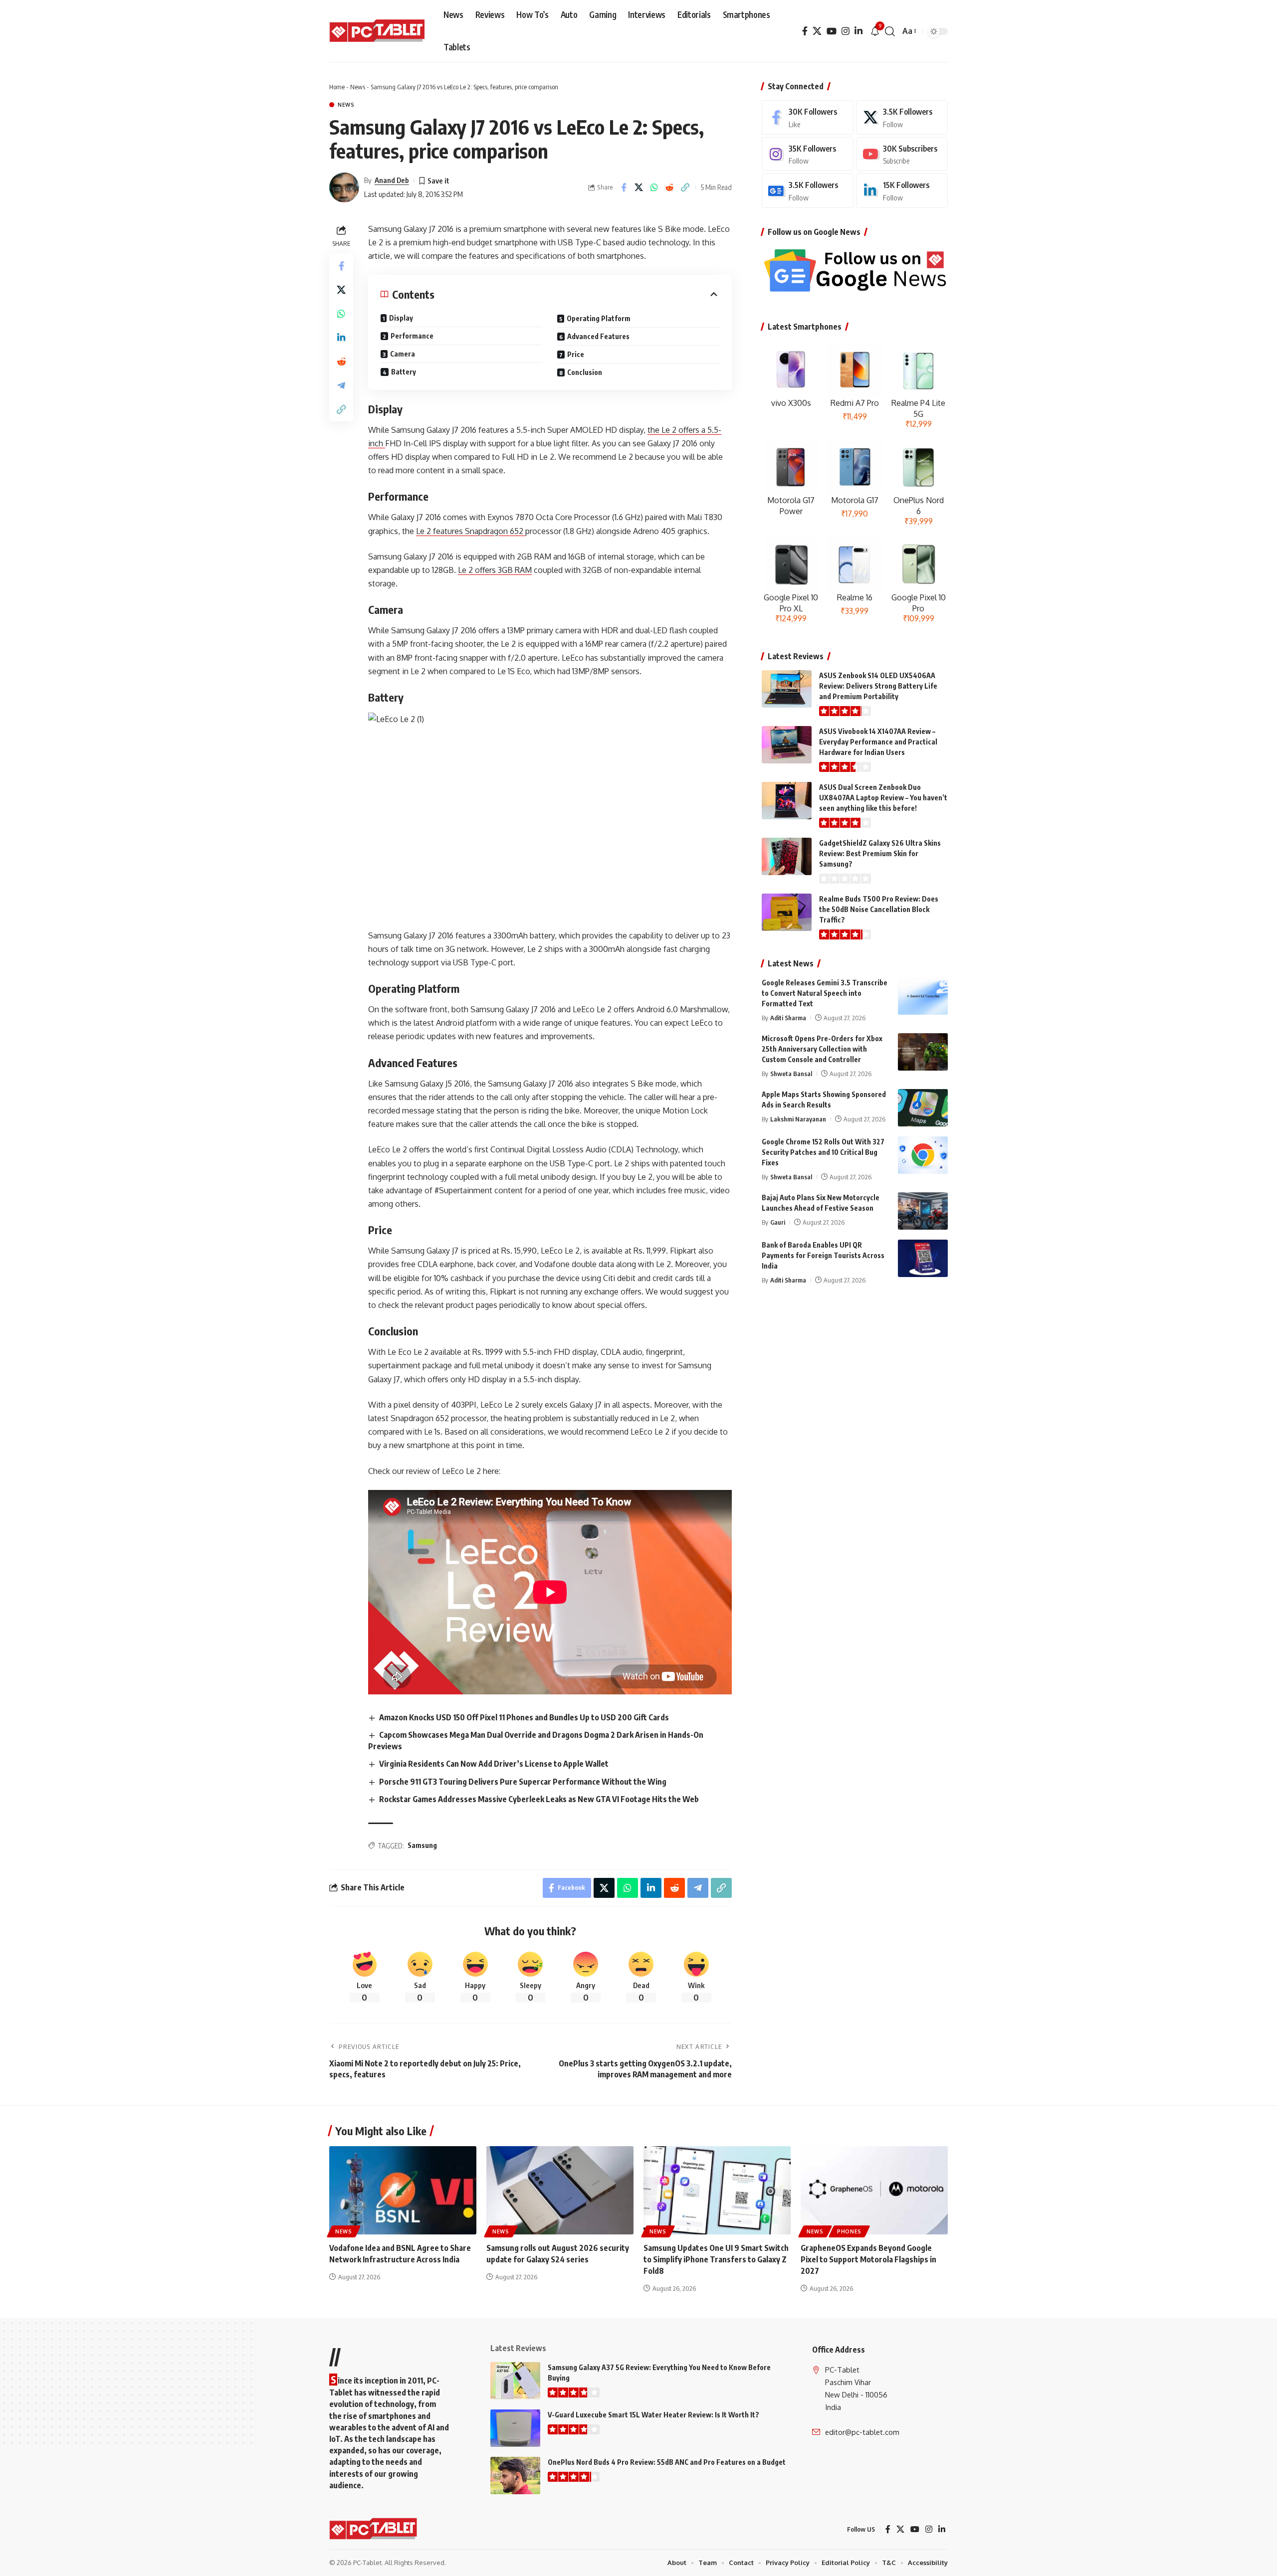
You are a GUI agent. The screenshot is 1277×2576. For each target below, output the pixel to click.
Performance (412, 336)
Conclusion (585, 372)
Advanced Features (598, 336)
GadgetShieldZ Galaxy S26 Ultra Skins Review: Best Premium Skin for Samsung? (880, 853)
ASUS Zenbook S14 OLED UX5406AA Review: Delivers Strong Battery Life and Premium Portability (878, 686)
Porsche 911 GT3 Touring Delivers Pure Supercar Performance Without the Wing (523, 1782)
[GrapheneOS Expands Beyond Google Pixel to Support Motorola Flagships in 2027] (874, 2190)
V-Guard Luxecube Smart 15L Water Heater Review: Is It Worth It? (653, 2415)
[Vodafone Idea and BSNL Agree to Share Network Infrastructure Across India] (403, 2190)
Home (337, 87)
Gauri (778, 1222)
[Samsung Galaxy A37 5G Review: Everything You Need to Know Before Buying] (515, 2381)
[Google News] (808, 191)
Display (401, 318)
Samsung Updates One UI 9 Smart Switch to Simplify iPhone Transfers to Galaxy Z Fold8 (716, 2259)
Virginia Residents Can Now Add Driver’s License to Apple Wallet (494, 1764)
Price (576, 354)
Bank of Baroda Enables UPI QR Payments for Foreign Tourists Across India (823, 1255)
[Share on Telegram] (341, 385)
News (358, 87)
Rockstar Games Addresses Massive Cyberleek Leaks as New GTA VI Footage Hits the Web (539, 1799)
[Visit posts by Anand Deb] (344, 187)
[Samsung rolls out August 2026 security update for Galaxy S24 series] (560, 2190)
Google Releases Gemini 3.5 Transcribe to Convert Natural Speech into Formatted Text (825, 993)
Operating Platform (599, 318)
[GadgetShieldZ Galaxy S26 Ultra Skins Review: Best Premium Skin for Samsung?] (787, 856)
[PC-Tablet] (378, 31)
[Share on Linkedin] (341, 337)
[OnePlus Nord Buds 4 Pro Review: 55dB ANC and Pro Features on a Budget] (515, 2476)
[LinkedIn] (858, 31)
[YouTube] (832, 31)
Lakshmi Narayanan (798, 1119)
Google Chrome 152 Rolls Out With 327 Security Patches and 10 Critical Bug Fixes (823, 1152)
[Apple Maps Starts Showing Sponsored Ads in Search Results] (923, 1108)
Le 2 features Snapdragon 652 (471, 531)
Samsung (422, 1845)
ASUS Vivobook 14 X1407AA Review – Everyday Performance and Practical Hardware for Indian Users (878, 742)
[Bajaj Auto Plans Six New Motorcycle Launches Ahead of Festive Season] (923, 1211)
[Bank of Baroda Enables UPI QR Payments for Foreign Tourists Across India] (923, 1258)
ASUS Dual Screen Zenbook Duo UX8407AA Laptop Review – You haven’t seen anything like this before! (883, 798)
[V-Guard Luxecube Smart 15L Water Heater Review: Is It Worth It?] (515, 2428)
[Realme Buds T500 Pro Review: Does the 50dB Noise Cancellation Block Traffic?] (787, 912)
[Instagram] (846, 31)
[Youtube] (902, 154)
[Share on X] (639, 187)
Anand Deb (392, 180)
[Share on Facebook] (624, 187)
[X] (817, 31)
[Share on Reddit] (670, 187)
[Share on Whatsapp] (654, 187)
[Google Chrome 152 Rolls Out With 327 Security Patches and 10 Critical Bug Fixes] (923, 1155)
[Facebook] (805, 31)
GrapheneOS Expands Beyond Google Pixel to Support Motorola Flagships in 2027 (868, 2259)
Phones (849, 2231)
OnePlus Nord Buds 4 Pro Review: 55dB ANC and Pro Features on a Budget (667, 2462)
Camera (403, 354)
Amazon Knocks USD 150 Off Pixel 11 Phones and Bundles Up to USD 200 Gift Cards (524, 1717)
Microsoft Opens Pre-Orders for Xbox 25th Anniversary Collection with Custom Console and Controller (822, 1049)
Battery (404, 372)
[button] (890, 31)
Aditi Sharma (788, 1018)
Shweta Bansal (791, 1074)
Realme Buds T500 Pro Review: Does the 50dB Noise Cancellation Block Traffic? (879, 909)
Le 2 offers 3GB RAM (495, 570)
